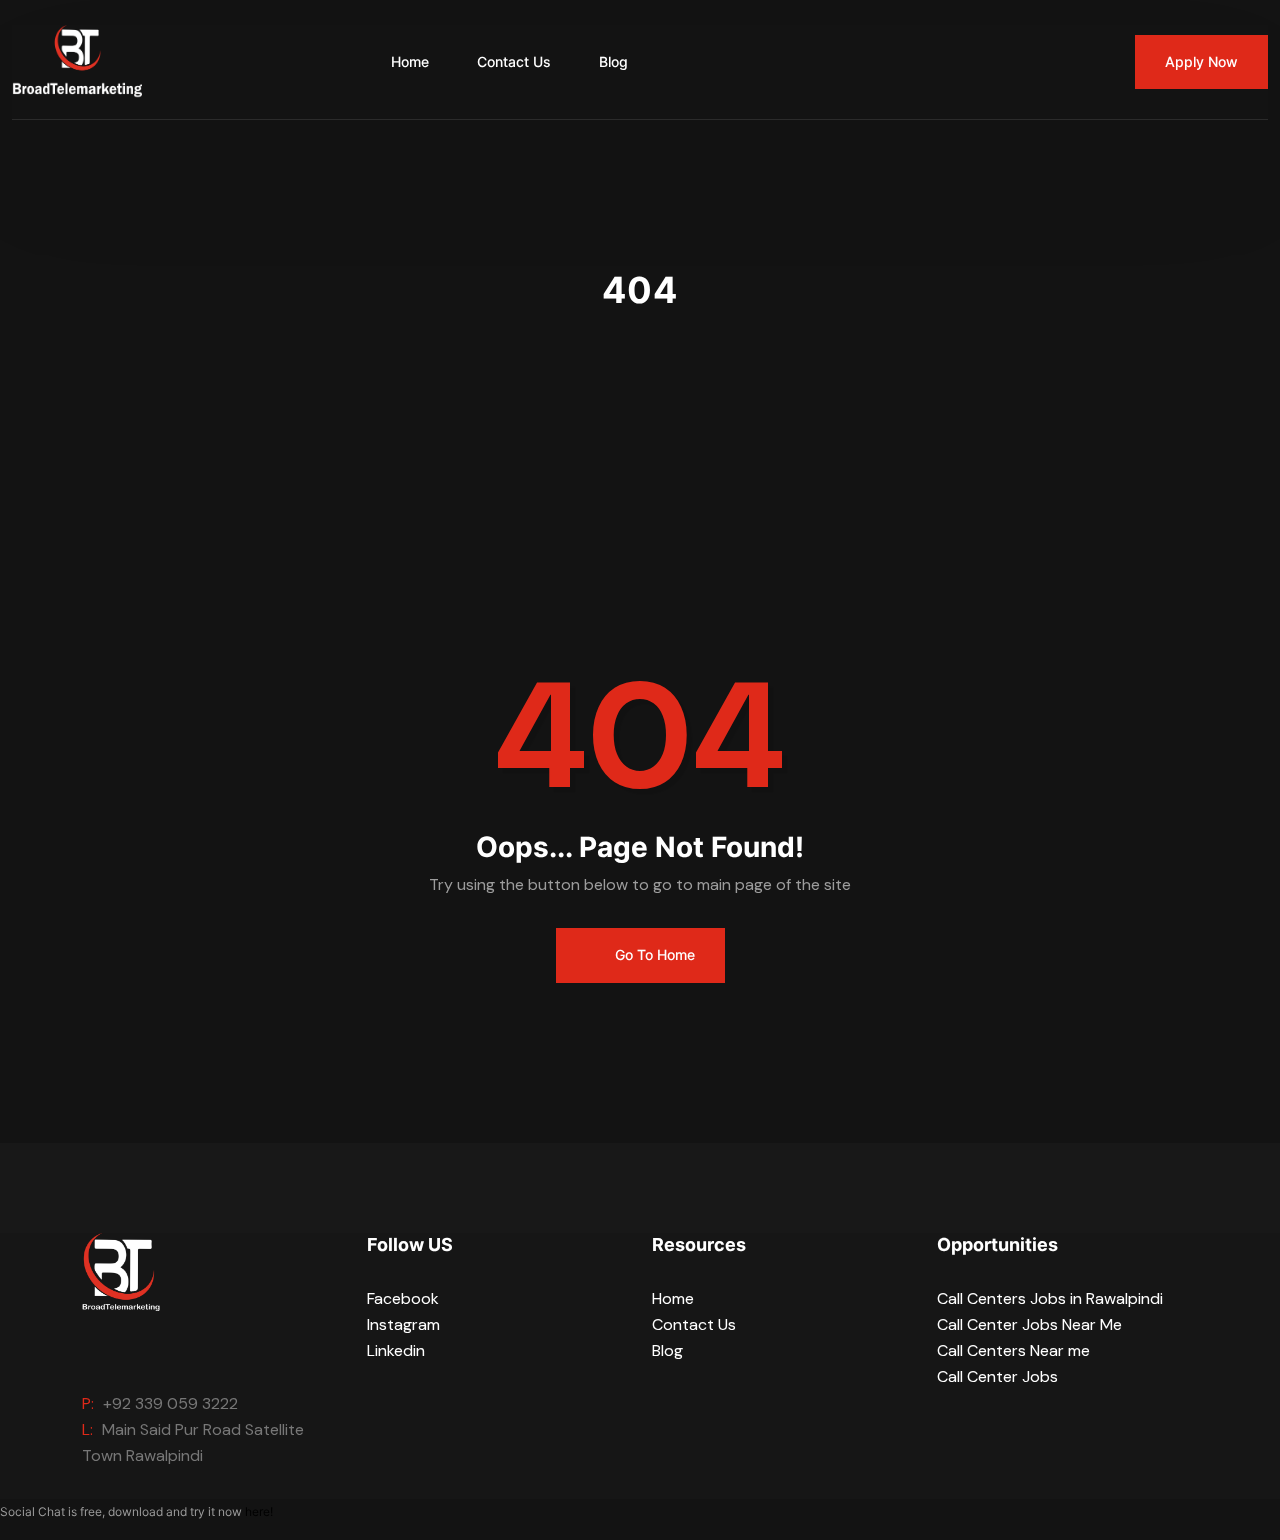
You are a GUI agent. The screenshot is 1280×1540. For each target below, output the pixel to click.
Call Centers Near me (1013, 1350)
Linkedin (396, 1350)
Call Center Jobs (997, 1376)
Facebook (403, 1298)
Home (410, 61)
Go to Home (653, 954)
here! (259, 1511)
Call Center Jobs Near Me (1029, 1324)
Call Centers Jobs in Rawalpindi (1050, 1298)
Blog (613, 61)
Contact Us (514, 61)
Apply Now (1201, 61)
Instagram (403, 1324)
